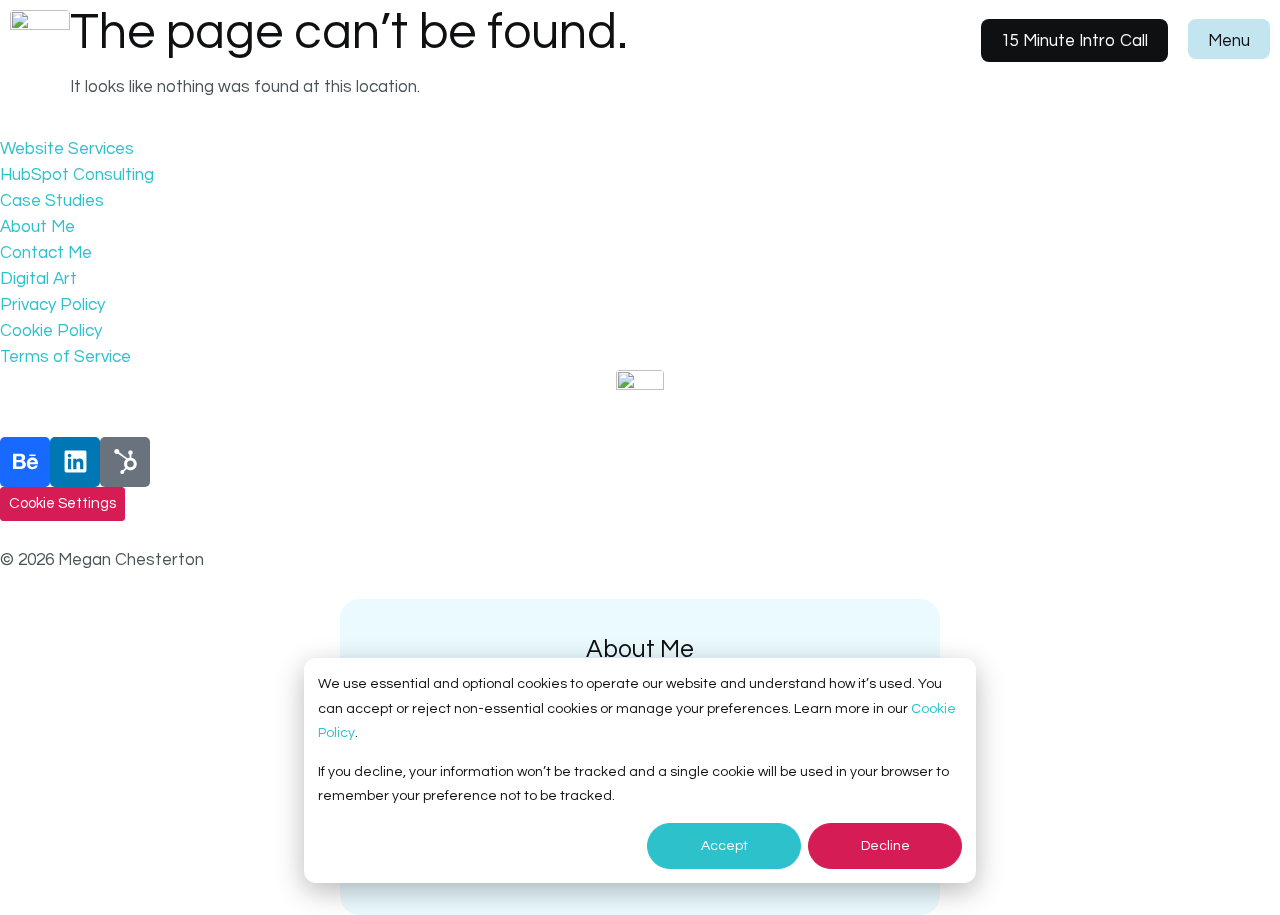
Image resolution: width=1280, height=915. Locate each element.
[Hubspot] (125, 462)
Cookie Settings (62, 503)
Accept (724, 846)
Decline (885, 846)
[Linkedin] (75, 462)
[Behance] (25, 462)
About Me (640, 649)
